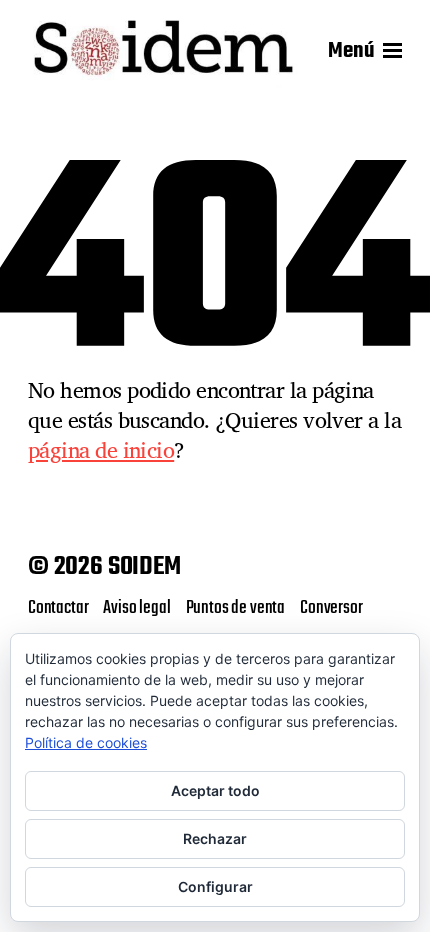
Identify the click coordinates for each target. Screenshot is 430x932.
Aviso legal (136, 608)
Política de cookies (86, 742)
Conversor (331, 608)
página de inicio (101, 450)
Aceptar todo (215, 790)
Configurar (215, 886)
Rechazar (215, 838)
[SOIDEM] (163, 51)
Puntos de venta (235, 608)
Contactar (58, 608)
